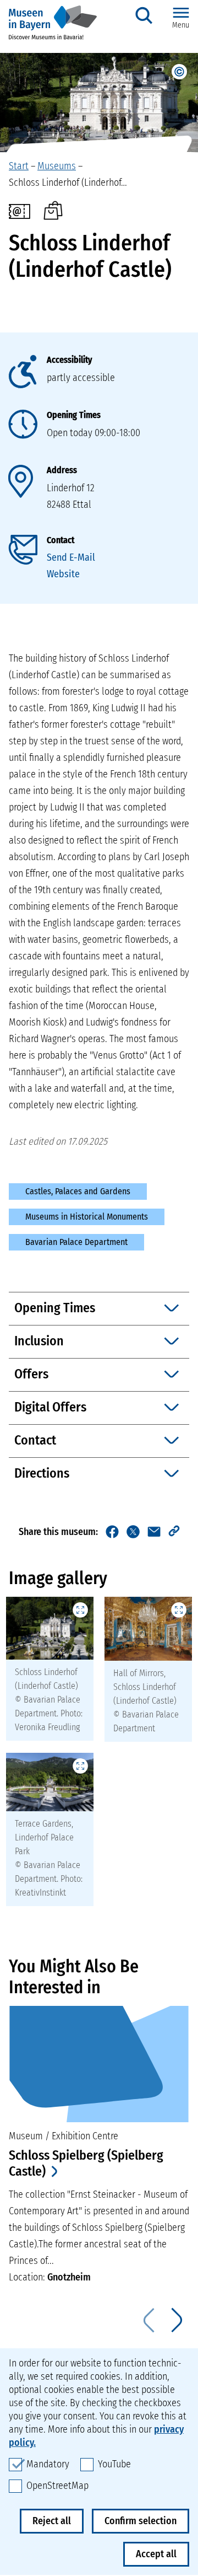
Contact (61, 540)
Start (19, 166)
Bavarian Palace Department (76, 1242)
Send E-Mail (71, 557)
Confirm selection (141, 2521)
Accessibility (69, 360)
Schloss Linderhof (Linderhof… (68, 183)
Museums (57, 166)
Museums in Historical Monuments (87, 1217)
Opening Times (74, 415)
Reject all (52, 2521)
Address (62, 470)
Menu (181, 25)
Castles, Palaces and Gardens (78, 1191)
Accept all (156, 2554)
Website (63, 574)
